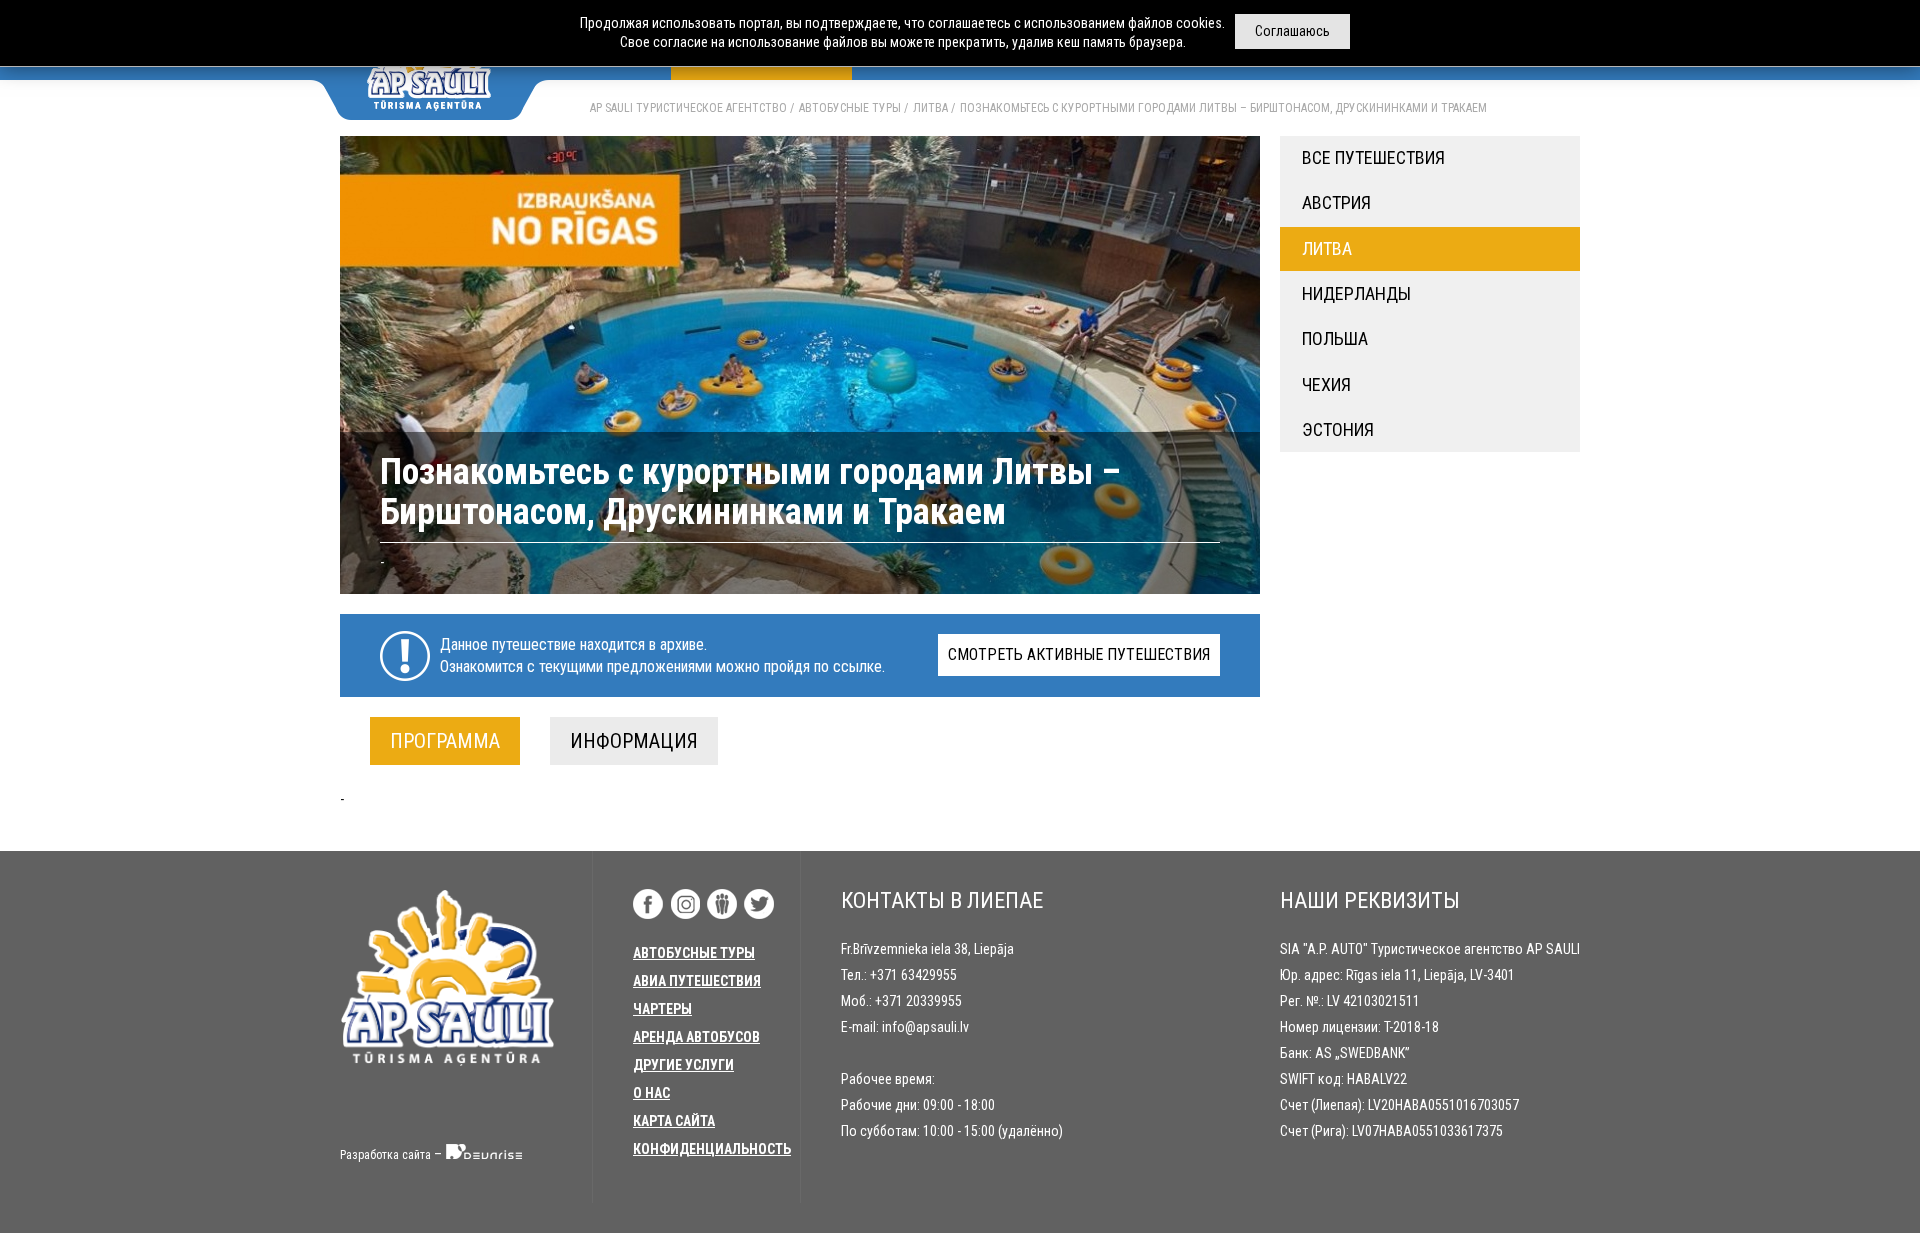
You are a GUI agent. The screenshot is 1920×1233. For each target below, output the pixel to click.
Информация (634, 741)
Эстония (1338, 429)
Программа (445, 741)
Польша (1335, 338)
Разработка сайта (385, 1155)
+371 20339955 (918, 1001)
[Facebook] (648, 904)
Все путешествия (1373, 157)
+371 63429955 (913, 975)
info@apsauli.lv (925, 1027)
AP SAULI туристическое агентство (688, 108)
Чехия (1326, 384)
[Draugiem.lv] (722, 904)
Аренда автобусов (696, 1037)
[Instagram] (685, 904)
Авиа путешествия (697, 981)
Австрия (1336, 202)
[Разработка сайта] (485, 1155)
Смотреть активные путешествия (1079, 654)
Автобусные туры (850, 108)
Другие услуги (683, 1065)
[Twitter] (759, 904)
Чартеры (662, 1009)
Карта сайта (674, 1121)
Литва (930, 108)
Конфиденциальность (712, 1149)
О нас (651, 1093)
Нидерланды (1356, 293)
